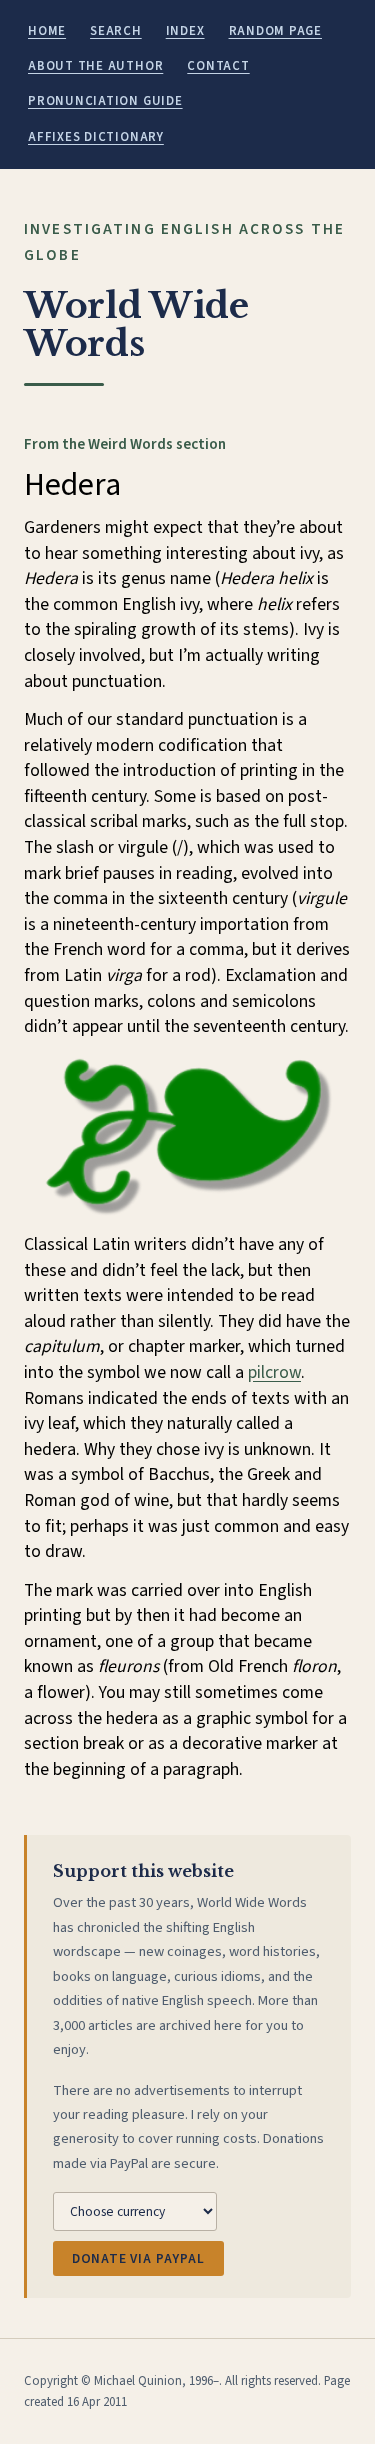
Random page (275, 31)
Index (185, 31)
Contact (218, 66)
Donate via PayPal (138, 2258)
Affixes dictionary (96, 137)
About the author (95, 66)
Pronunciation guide (105, 101)
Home (47, 31)
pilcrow (274, 1372)
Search (116, 31)
